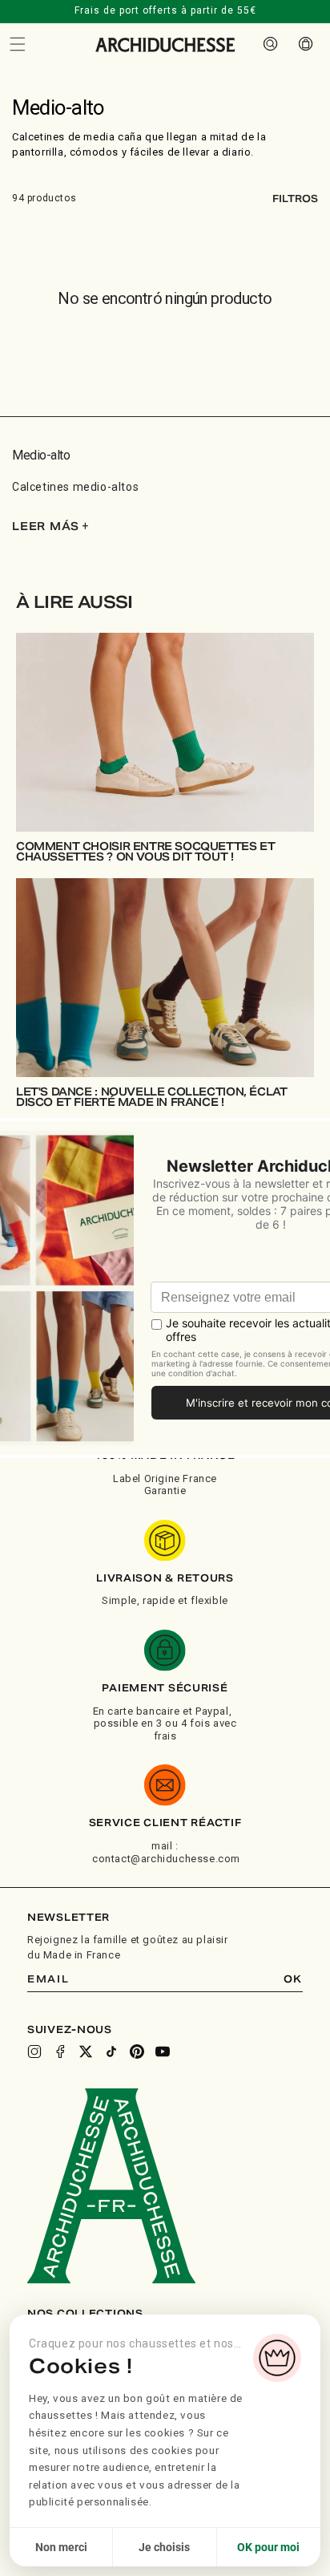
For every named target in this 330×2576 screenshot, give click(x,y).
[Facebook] (60, 2051)
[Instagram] (34, 2051)
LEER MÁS (50, 527)
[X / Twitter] (86, 2051)
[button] (18, 44)
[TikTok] (111, 2051)
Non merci (61, 2547)
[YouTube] (163, 2051)
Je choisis (164, 2547)
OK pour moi (268, 2547)
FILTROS (295, 198)
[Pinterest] (137, 2051)
